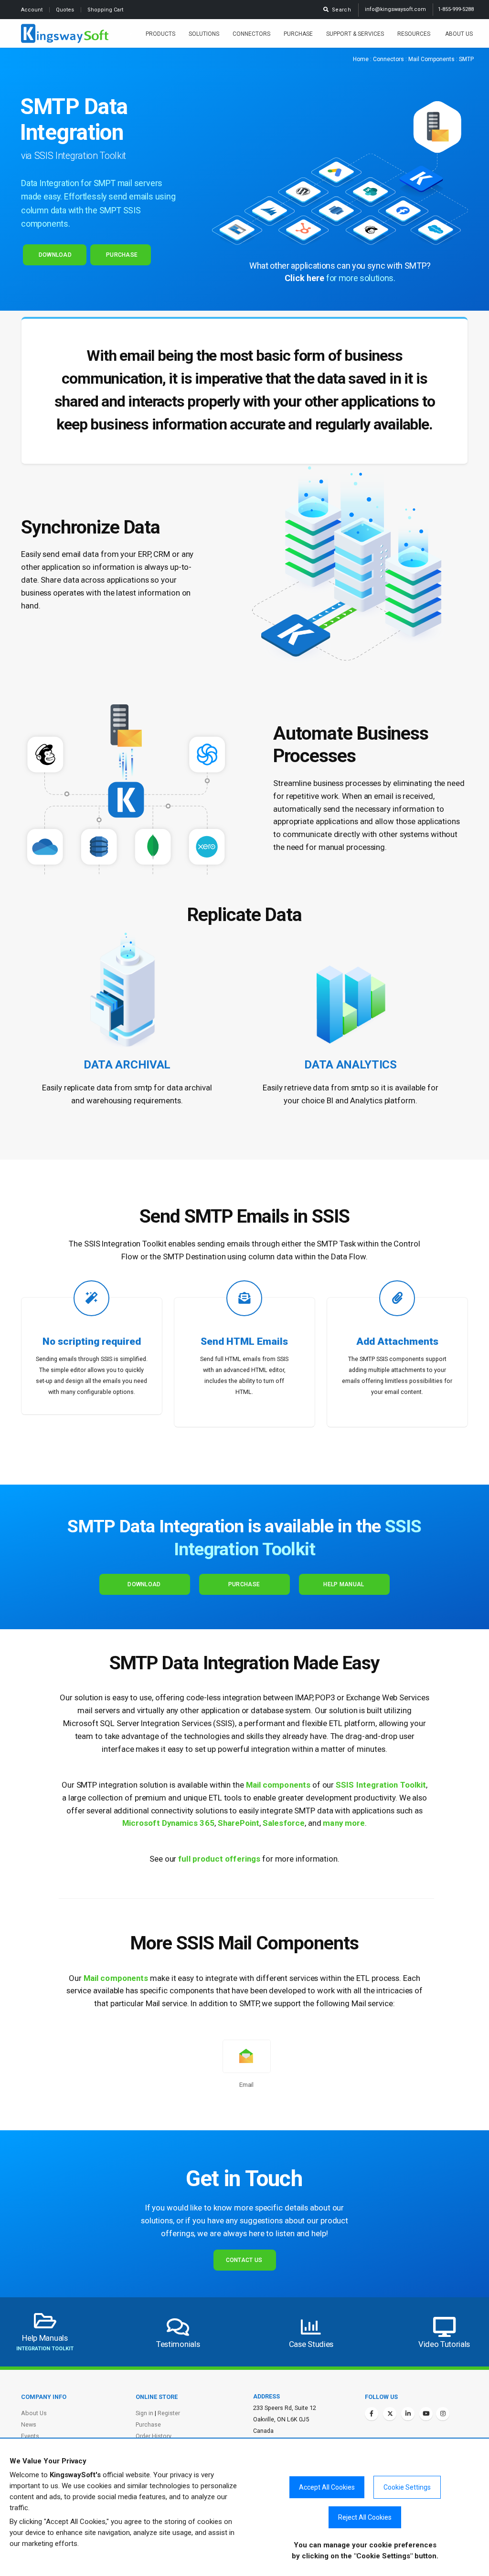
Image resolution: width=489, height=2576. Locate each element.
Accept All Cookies (327, 2487)
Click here (304, 278)
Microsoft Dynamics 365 (168, 1823)
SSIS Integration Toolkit (381, 1785)
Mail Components (431, 59)
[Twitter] (390, 2414)
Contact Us (244, 2260)
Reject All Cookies (365, 2517)
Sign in (144, 2413)
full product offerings (219, 1859)
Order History (154, 2436)
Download (55, 255)
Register (169, 2413)
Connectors (251, 34)
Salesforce (284, 1823)
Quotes (66, 10)
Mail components (278, 1785)
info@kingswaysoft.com (395, 9)
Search (340, 10)
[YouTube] (426, 2414)
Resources (415, 34)
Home (361, 59)
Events (30, 2436)
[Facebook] (372, 2414)
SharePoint (239, 1823)
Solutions (204, 34)
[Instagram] (443, 2414)
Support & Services (355, 34)
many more (344, 1823)
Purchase (298, 34)
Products (160, 34)
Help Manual (344, 1584)
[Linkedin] (408, 2414)
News (29, 2424)
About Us (459, 34)
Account (32, 10)
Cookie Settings (407, 2487)
